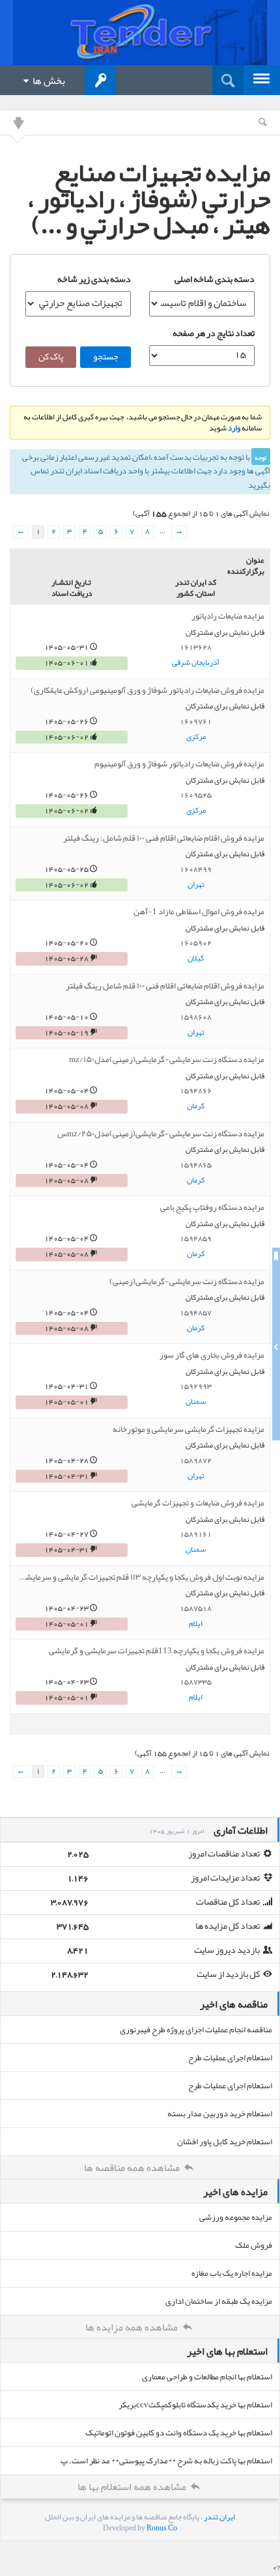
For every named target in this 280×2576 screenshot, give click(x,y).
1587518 (196, 1608)
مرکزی (196, 737)
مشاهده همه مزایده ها (133, 2327)
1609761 (196, 721)
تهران (196, 885)
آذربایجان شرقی (196, 663)
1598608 (196, 1017)
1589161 (196, 1534)
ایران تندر (219, 2517)
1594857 (196, 1313)
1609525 (196, 795)
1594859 (196, 1239)
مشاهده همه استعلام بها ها (133, 2487)
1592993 (196, 1386)
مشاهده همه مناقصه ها (133, 2168)
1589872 (196, 1461)
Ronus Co (162, 2528)
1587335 (196, 1682)
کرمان (196, 1106)
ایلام (196, 1624)
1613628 (196, 647)
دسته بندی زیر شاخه (94, 279)
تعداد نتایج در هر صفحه (214, 333)
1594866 (196, 1091)
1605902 (196, 943)
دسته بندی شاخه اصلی (215, 279)
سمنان (196, 1402)
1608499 (196, 869)
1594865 (196, 1165)
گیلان (196, 959)
